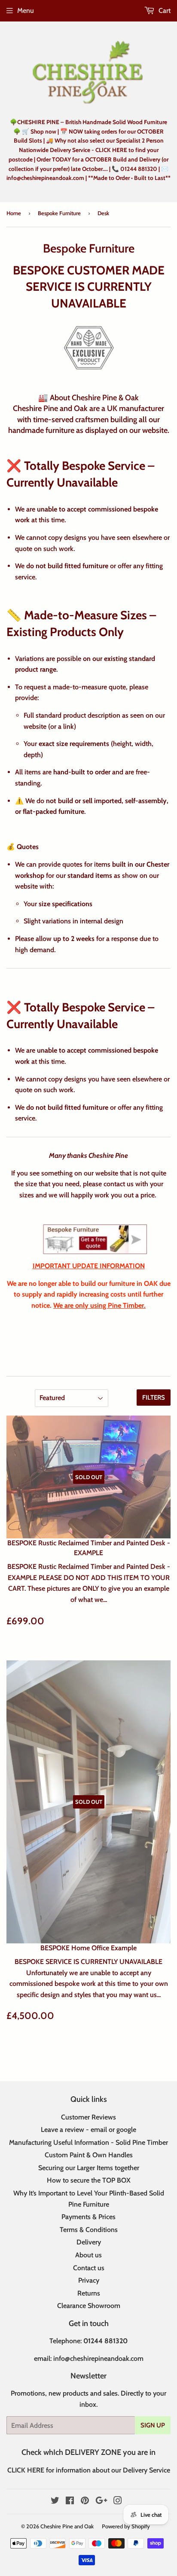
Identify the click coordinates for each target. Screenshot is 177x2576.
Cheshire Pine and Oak (67, 2526)
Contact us (89, 2268)
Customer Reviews (88, 2117)
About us (88, 2255)
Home (14, 213)
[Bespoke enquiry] (95, 1239)
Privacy (89, 2280)
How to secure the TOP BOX (89, 2180)
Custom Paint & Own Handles (89, 2155)
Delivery (89, 2242)
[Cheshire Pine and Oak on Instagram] (118, 2501)
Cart (164, 11)
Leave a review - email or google (88, 2130)
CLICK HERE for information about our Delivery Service (89, 2470)
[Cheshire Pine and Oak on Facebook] (70, 2501)
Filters (154, 1398)
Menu (26, 11)
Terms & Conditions (89, 2230)
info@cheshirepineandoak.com (98, 2358)
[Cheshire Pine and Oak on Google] (101, 2501)
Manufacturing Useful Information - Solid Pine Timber (88, 2142)
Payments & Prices (88, 2217)
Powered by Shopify (126, 2526)
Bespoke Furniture (59, 213)
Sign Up (153, 2425)
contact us (119, 1184)
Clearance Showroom (89, 2306)
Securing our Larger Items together (89, 2168)
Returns (89, 2293)
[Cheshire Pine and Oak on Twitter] (55, 2501)
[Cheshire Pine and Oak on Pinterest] (85, 2501)
